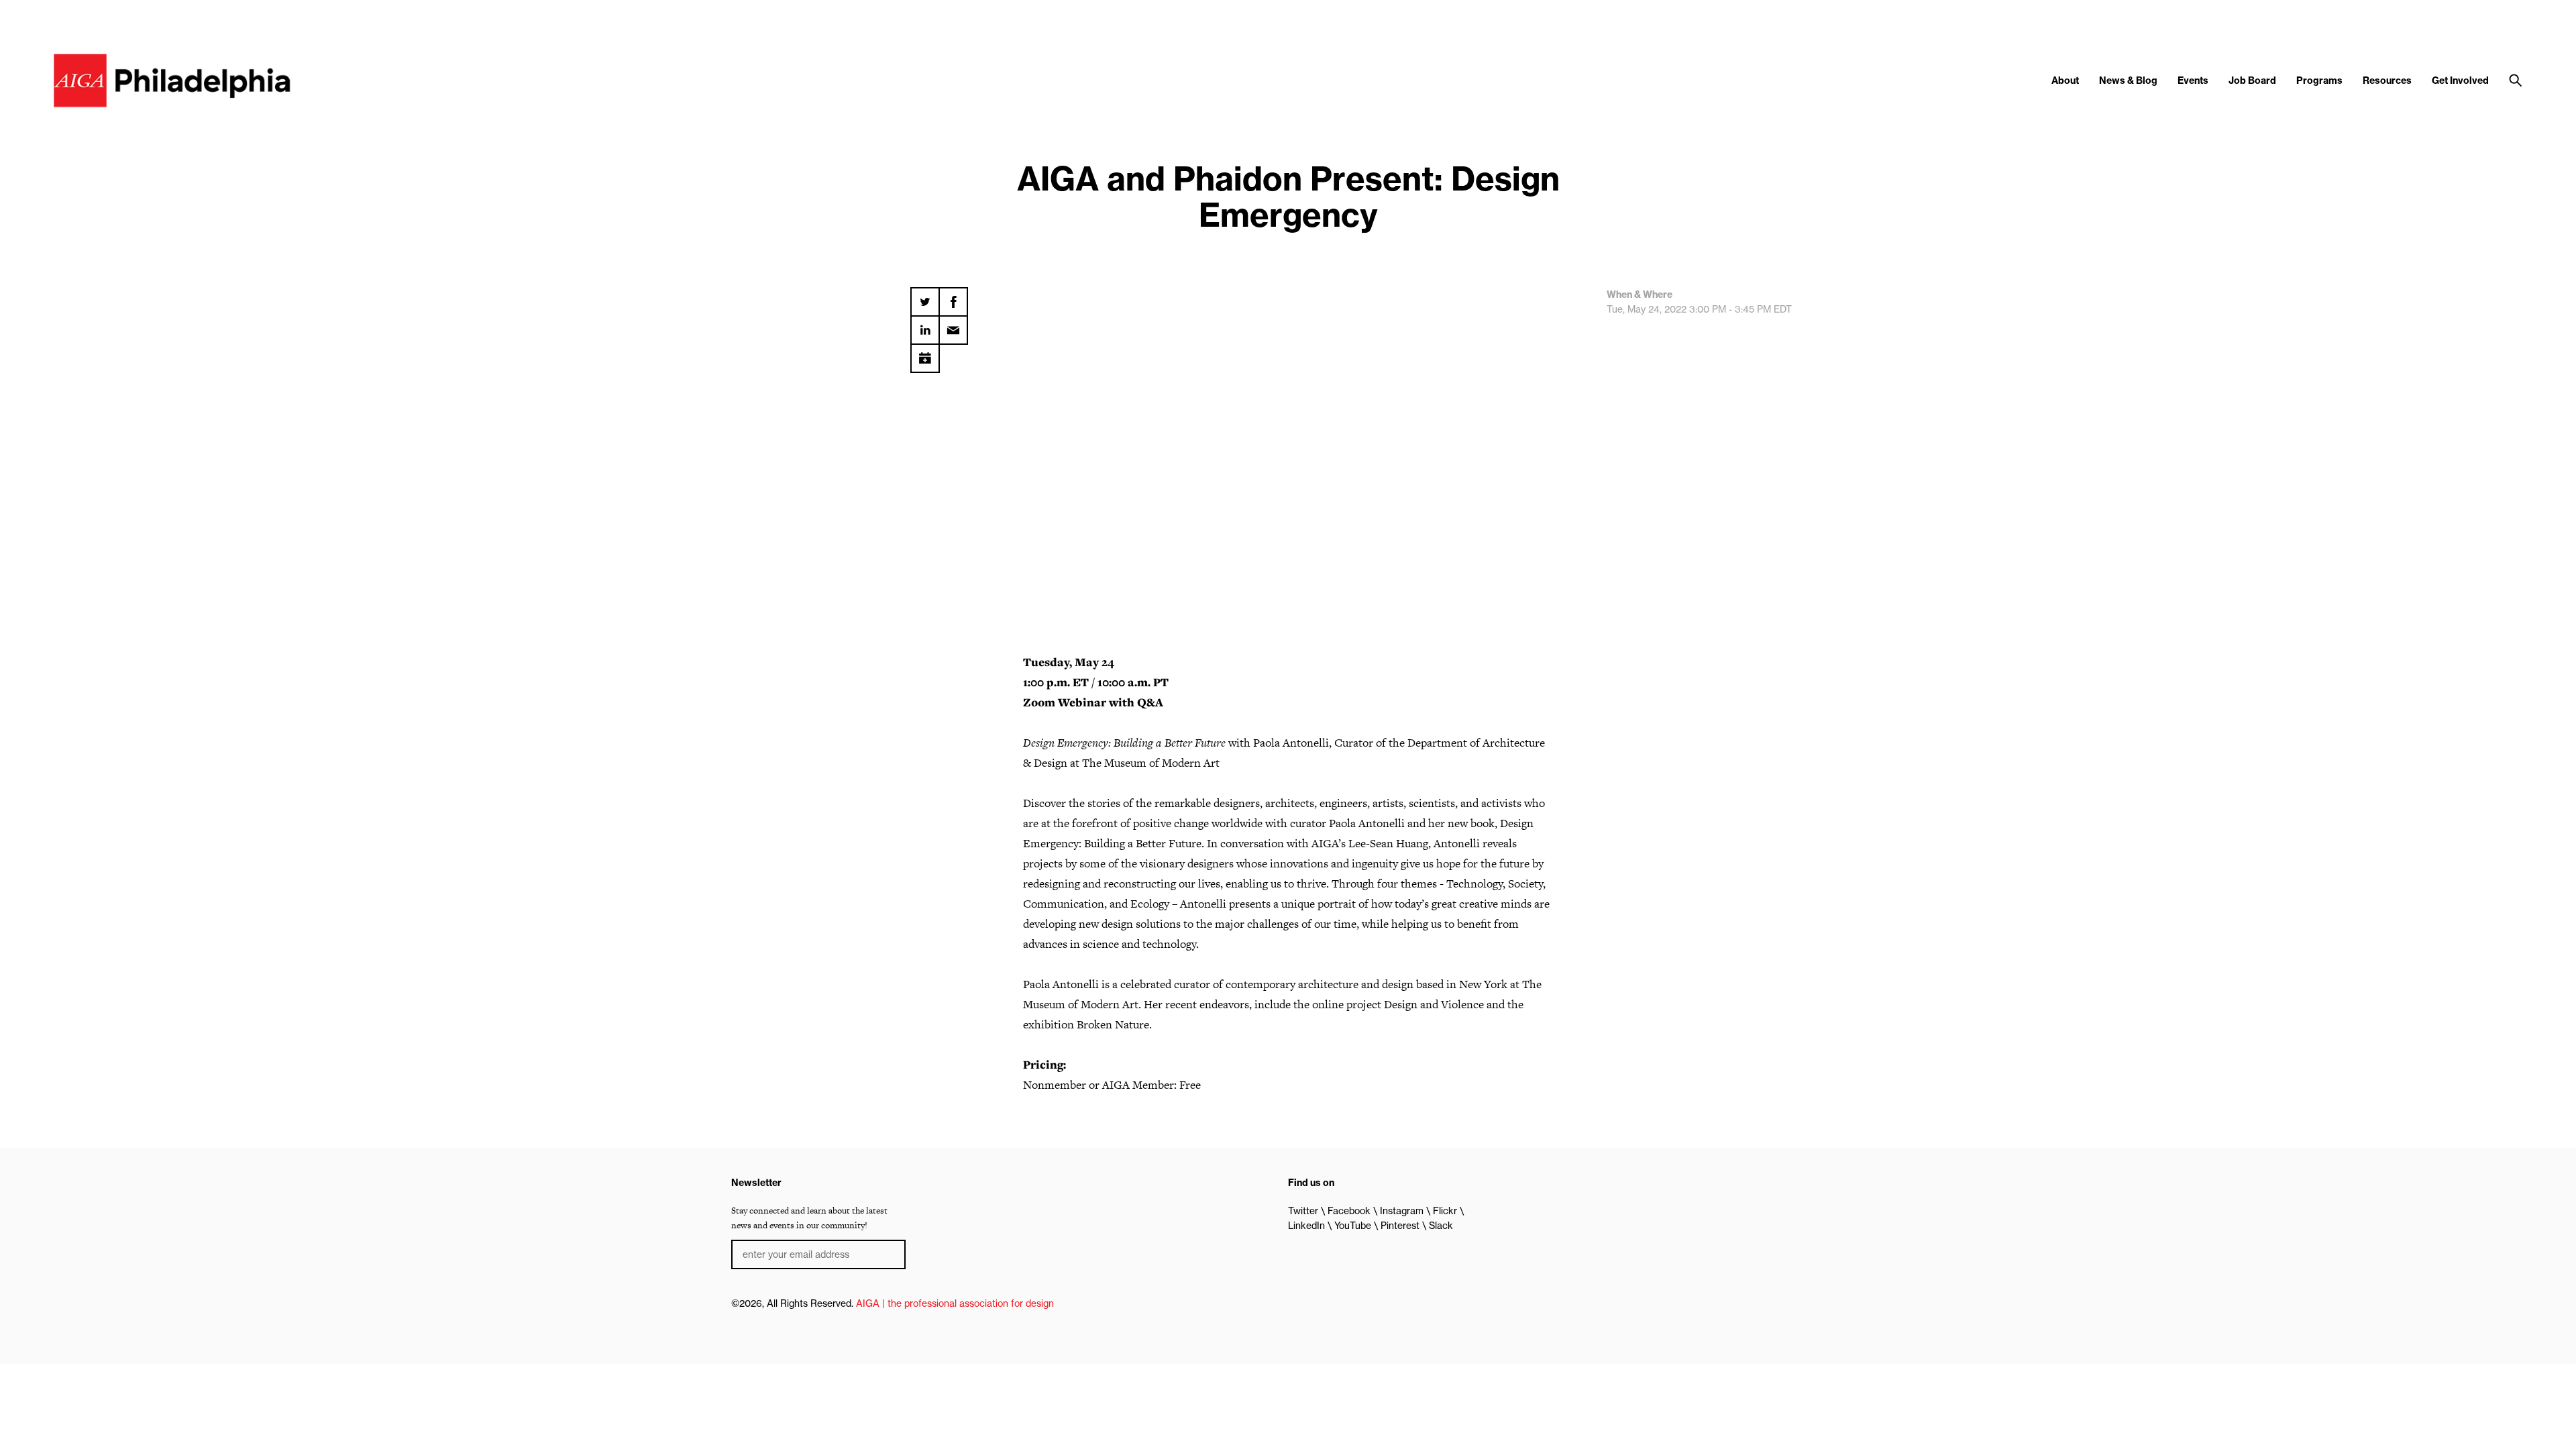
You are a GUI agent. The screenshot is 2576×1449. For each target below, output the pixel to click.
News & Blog (2128, 80)
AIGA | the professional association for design (955, 1303)
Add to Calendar (925, 354)
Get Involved (2460, 80)
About (2065, 80)
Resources (2387, 80)
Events (2193, 80)
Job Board (2252, 80)
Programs (2319, 80)
